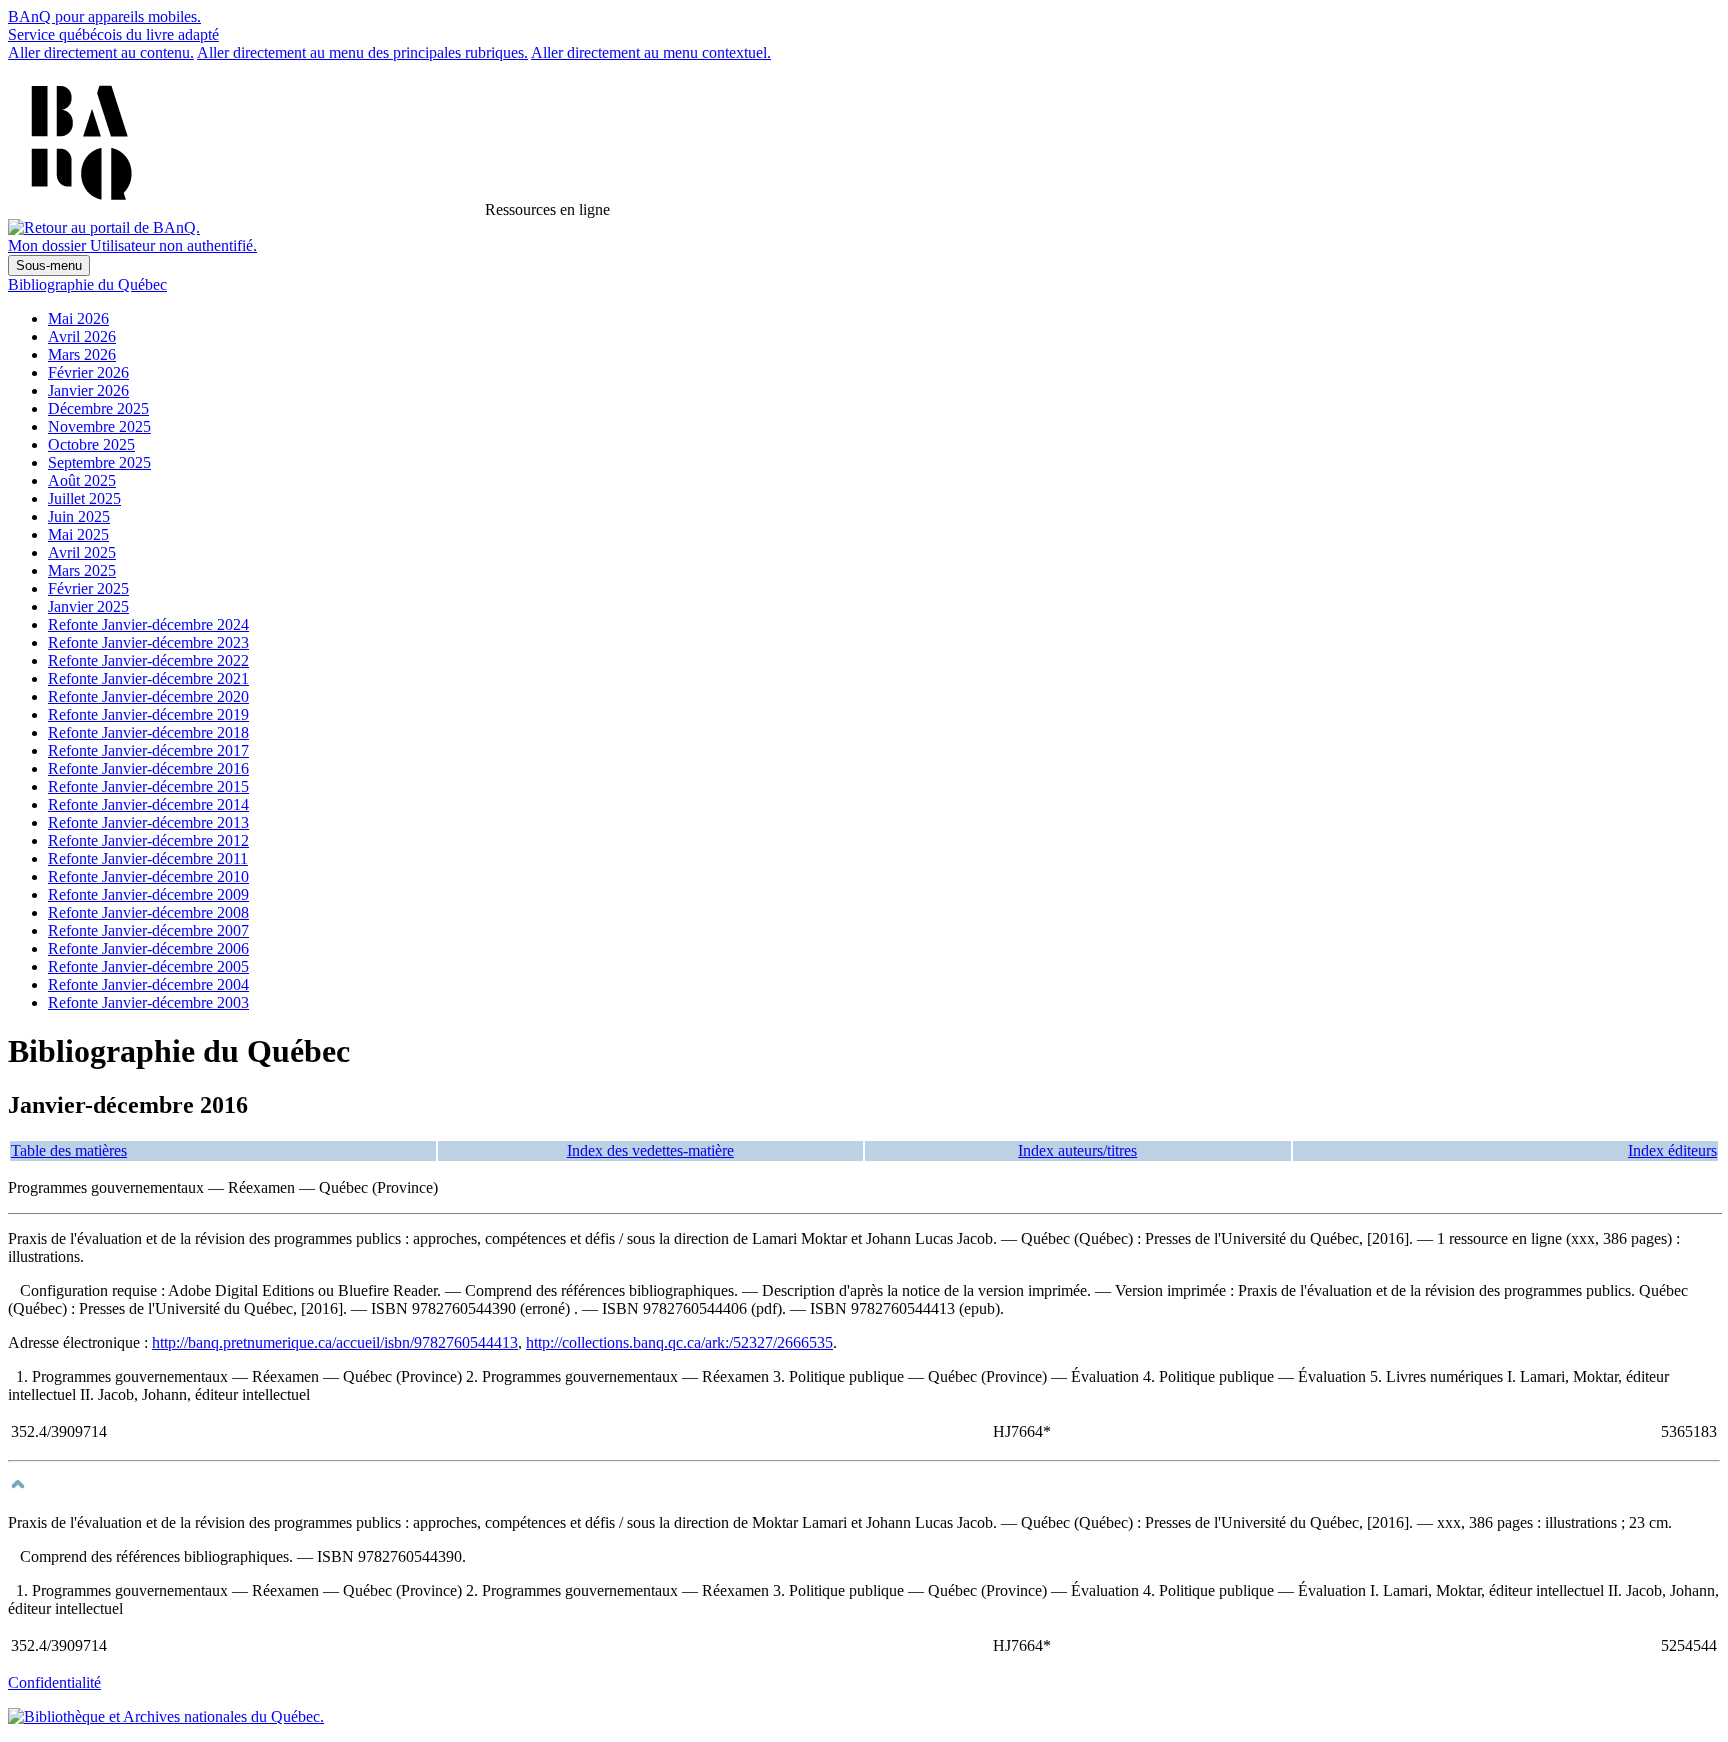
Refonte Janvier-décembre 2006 (148, 948)
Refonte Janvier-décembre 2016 (148, 768)
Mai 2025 (78, 534)
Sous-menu (49, 265)
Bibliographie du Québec (87, 284)
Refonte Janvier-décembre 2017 (148, 750)
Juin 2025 (79, 516)
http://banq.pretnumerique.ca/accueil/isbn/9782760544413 (335, 1342)
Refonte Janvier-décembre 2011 (148, 858)
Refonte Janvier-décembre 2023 (148, 642)
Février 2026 (88, 372)
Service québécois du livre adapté (113, 34)
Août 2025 (82, 480)
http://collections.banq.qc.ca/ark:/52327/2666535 (679, 1342)
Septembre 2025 (99, 462)
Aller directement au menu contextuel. (651, 52)
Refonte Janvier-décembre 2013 (148, 822)
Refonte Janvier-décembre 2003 (148, 1002)
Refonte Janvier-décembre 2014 (148, 804)
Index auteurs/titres (1077, 1150)
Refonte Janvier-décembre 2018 (148, 732)
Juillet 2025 (84, 498)
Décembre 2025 (98, 408)
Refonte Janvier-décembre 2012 (148, 840)
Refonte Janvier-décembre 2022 (148, 660)
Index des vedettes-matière (650, 1150)
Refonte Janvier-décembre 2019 (148, 714)
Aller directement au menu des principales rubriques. (362, 52)
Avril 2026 (82, 336)
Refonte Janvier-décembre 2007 (148, 930)
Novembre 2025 (99, 426)
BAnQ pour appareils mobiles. (104, 16)
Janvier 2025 (88, 606)
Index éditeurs (1672, 1150)
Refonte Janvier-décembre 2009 (148, 894)
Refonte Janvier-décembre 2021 (148, 678)
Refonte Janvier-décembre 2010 (148, 876)
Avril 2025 (82, 552)
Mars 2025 (82, 570)
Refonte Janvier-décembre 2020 (148, 696)
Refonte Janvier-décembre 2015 (148, 786)
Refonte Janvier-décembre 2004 (148, 984)
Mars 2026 (82, 354)
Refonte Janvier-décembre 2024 (148, 624)
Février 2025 (88, 588)
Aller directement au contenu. (101, 52)
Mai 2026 (78, 318)
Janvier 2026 (88, 390)
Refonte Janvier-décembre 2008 (148, 912)
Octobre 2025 (91, 444)
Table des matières (69, 1150)
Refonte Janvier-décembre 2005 (148, 966)
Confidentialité (54, 1682)
